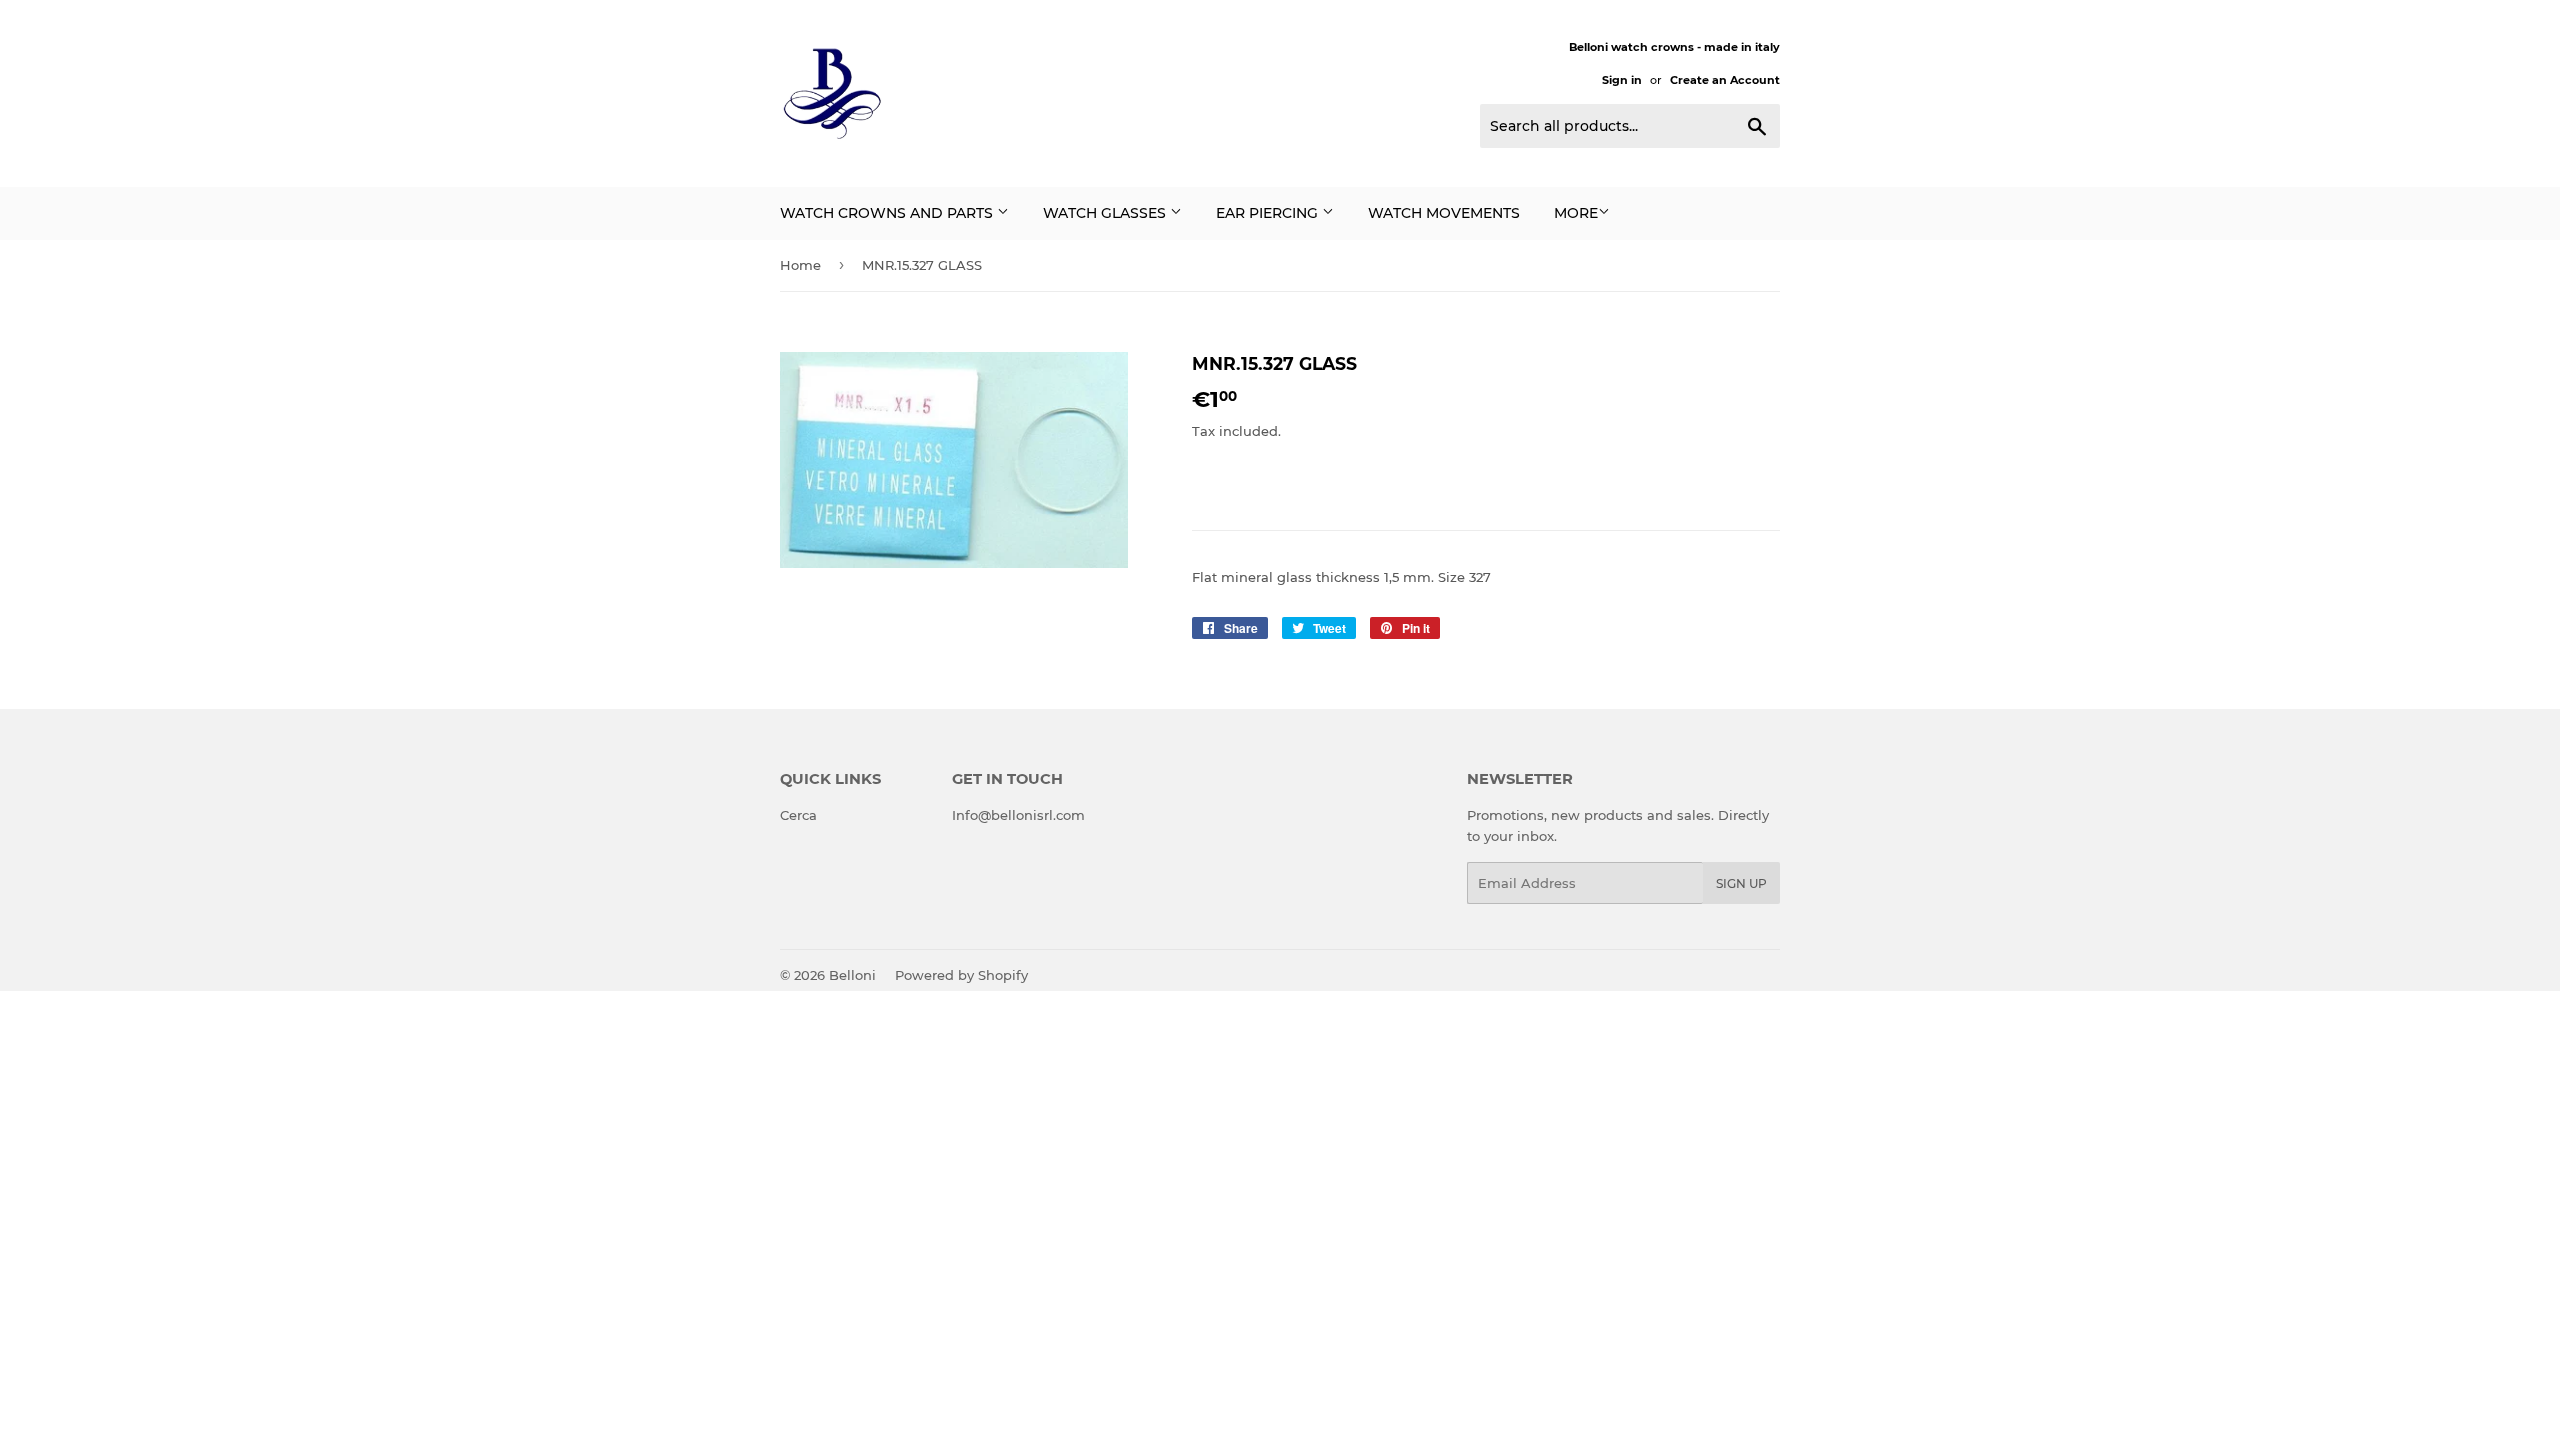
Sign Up (1741, 883)
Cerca (798, 815)
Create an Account (1725, 80)
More (1576, 213)
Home (800, 265)
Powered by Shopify (961, 975)
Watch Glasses (1106, 213)
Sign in (1622, 80)
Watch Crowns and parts (888, 213)
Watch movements (1444, 213)
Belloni (852, 975)
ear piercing (1269, 213)
